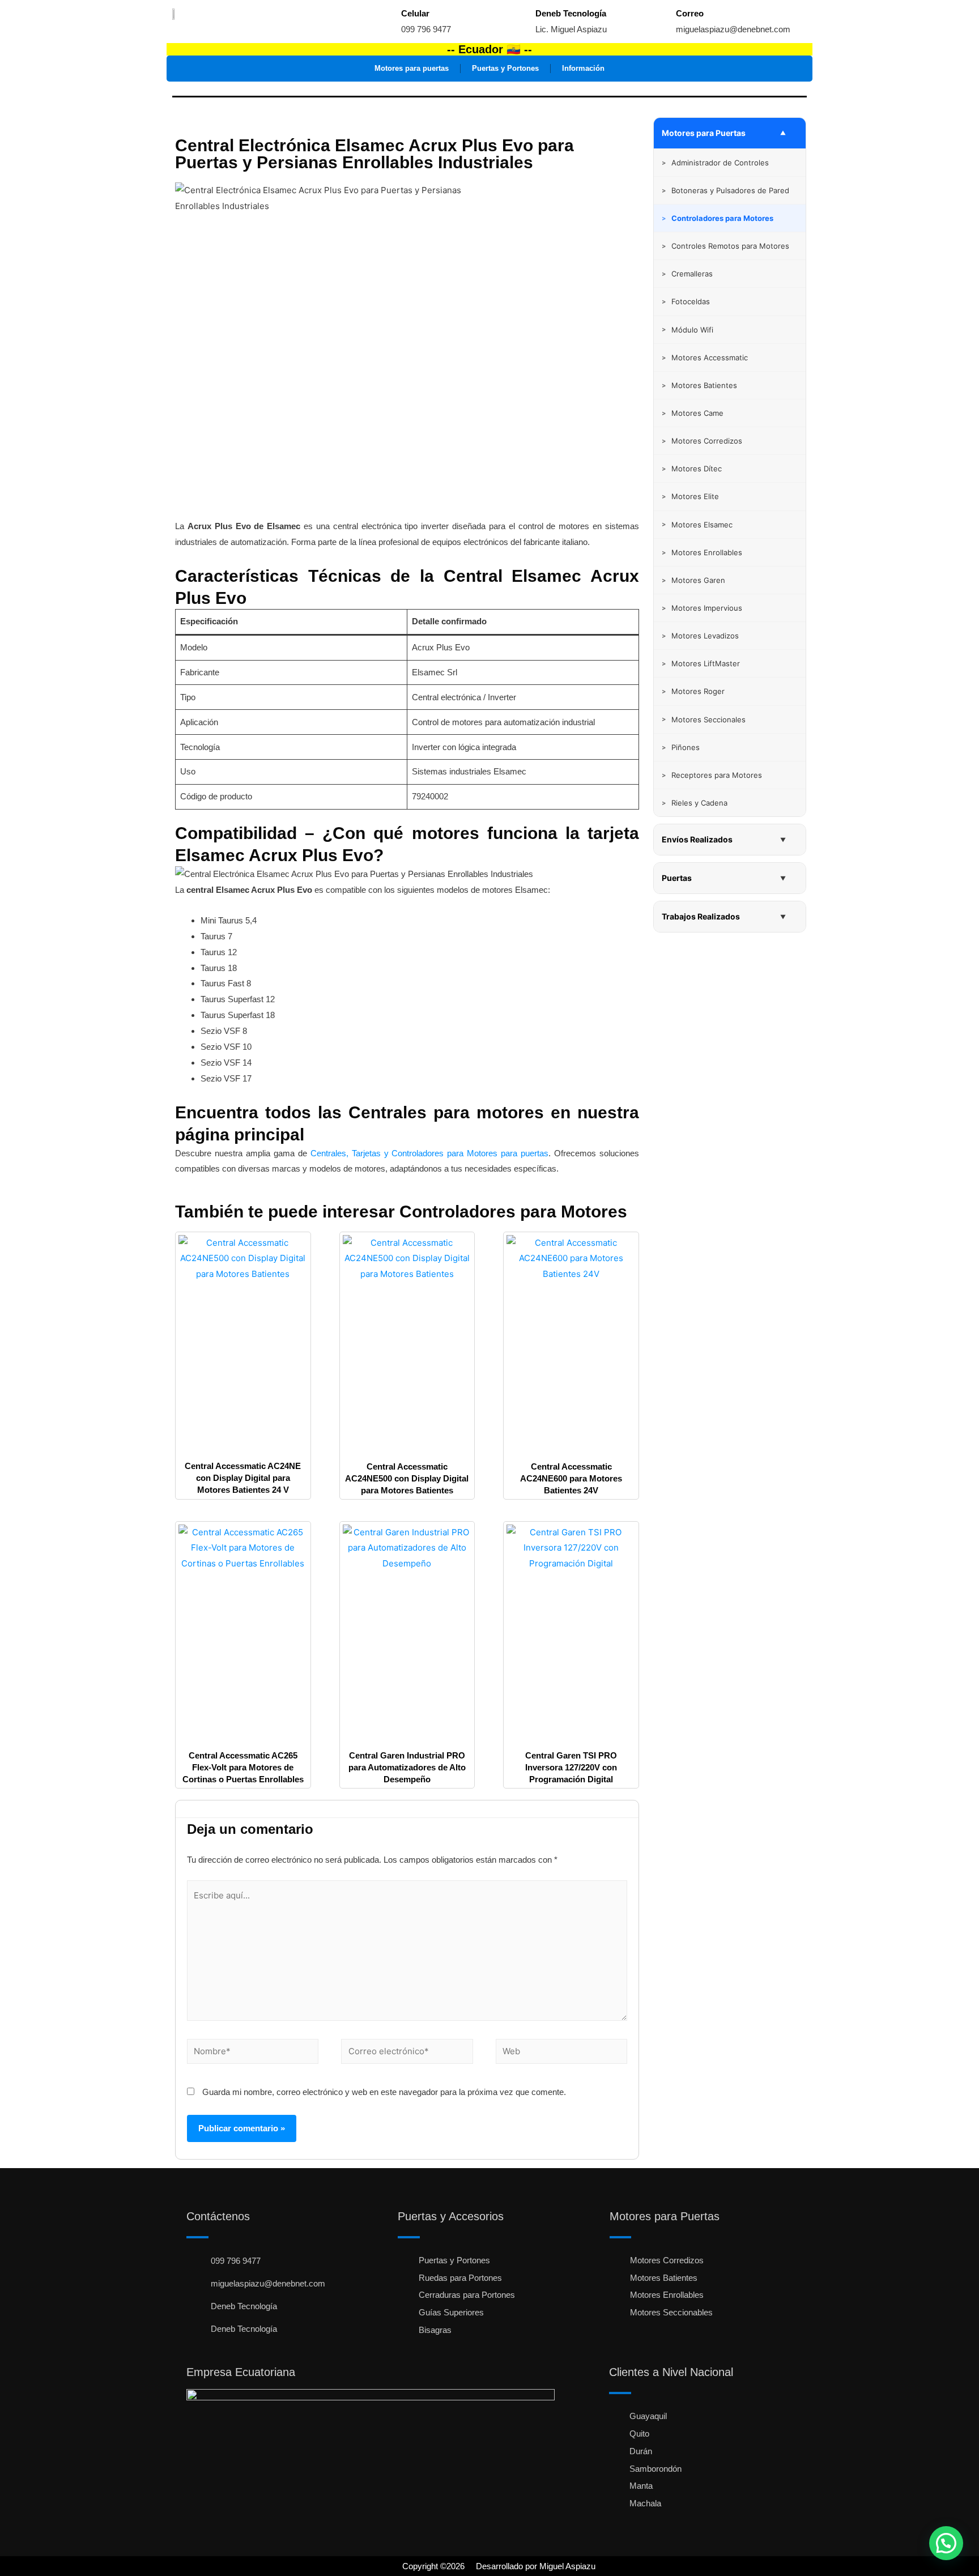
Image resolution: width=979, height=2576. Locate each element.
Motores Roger (693, 691)
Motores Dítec (692, 469)
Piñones (681, 747)
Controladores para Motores (513, 1212)
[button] (946, 2543)
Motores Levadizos (700, 636)
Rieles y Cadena (695, 803)
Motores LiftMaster (701, 663)
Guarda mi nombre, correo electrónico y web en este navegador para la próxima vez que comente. (384, 2092)
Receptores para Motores (712, 775)
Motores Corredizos (702, 441)
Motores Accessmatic (705, 357)
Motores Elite (690, 496)
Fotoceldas (686, 301)
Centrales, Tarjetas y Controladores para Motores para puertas (430, 1153)
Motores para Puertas (704, 133)
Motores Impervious (702, 608)
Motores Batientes (699, 385)
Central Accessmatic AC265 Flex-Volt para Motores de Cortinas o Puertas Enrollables (243, 1767)
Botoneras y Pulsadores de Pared (725, 190)
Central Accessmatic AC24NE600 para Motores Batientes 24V (571, 1478)
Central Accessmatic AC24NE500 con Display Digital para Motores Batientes (407, 1478)
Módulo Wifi (688, 330)
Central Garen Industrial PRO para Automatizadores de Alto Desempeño (407, 1767)
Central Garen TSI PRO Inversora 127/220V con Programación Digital (571, 1767)
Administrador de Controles (715, 163)
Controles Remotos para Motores (725, 246)
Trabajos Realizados (701, 916)
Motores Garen (693, 580)
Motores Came (693, 413)
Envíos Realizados (697, 839)
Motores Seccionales (704, 719)
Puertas (677, 878)
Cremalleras (687, 274)
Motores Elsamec (697, 525)
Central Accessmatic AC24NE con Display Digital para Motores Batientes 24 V (243, 1478)
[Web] (561, 2053)
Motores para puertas (412, 68)
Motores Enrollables (702, 552)
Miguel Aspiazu (567, 2566)
